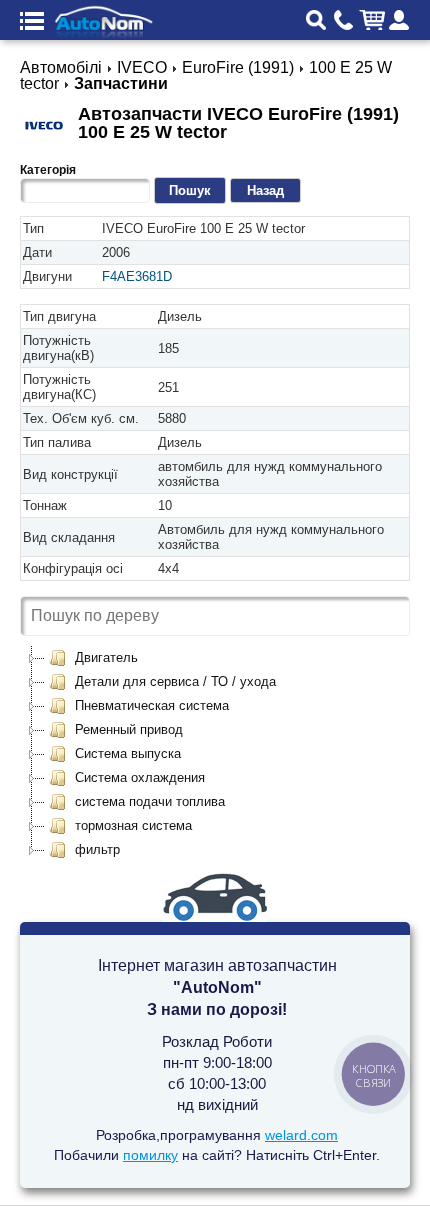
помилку (150, 1155)
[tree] (215, 754)
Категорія (48, 170)
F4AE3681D (137, 276)
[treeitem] (93, 658)
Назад (265, 190)
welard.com (301, 1135)
